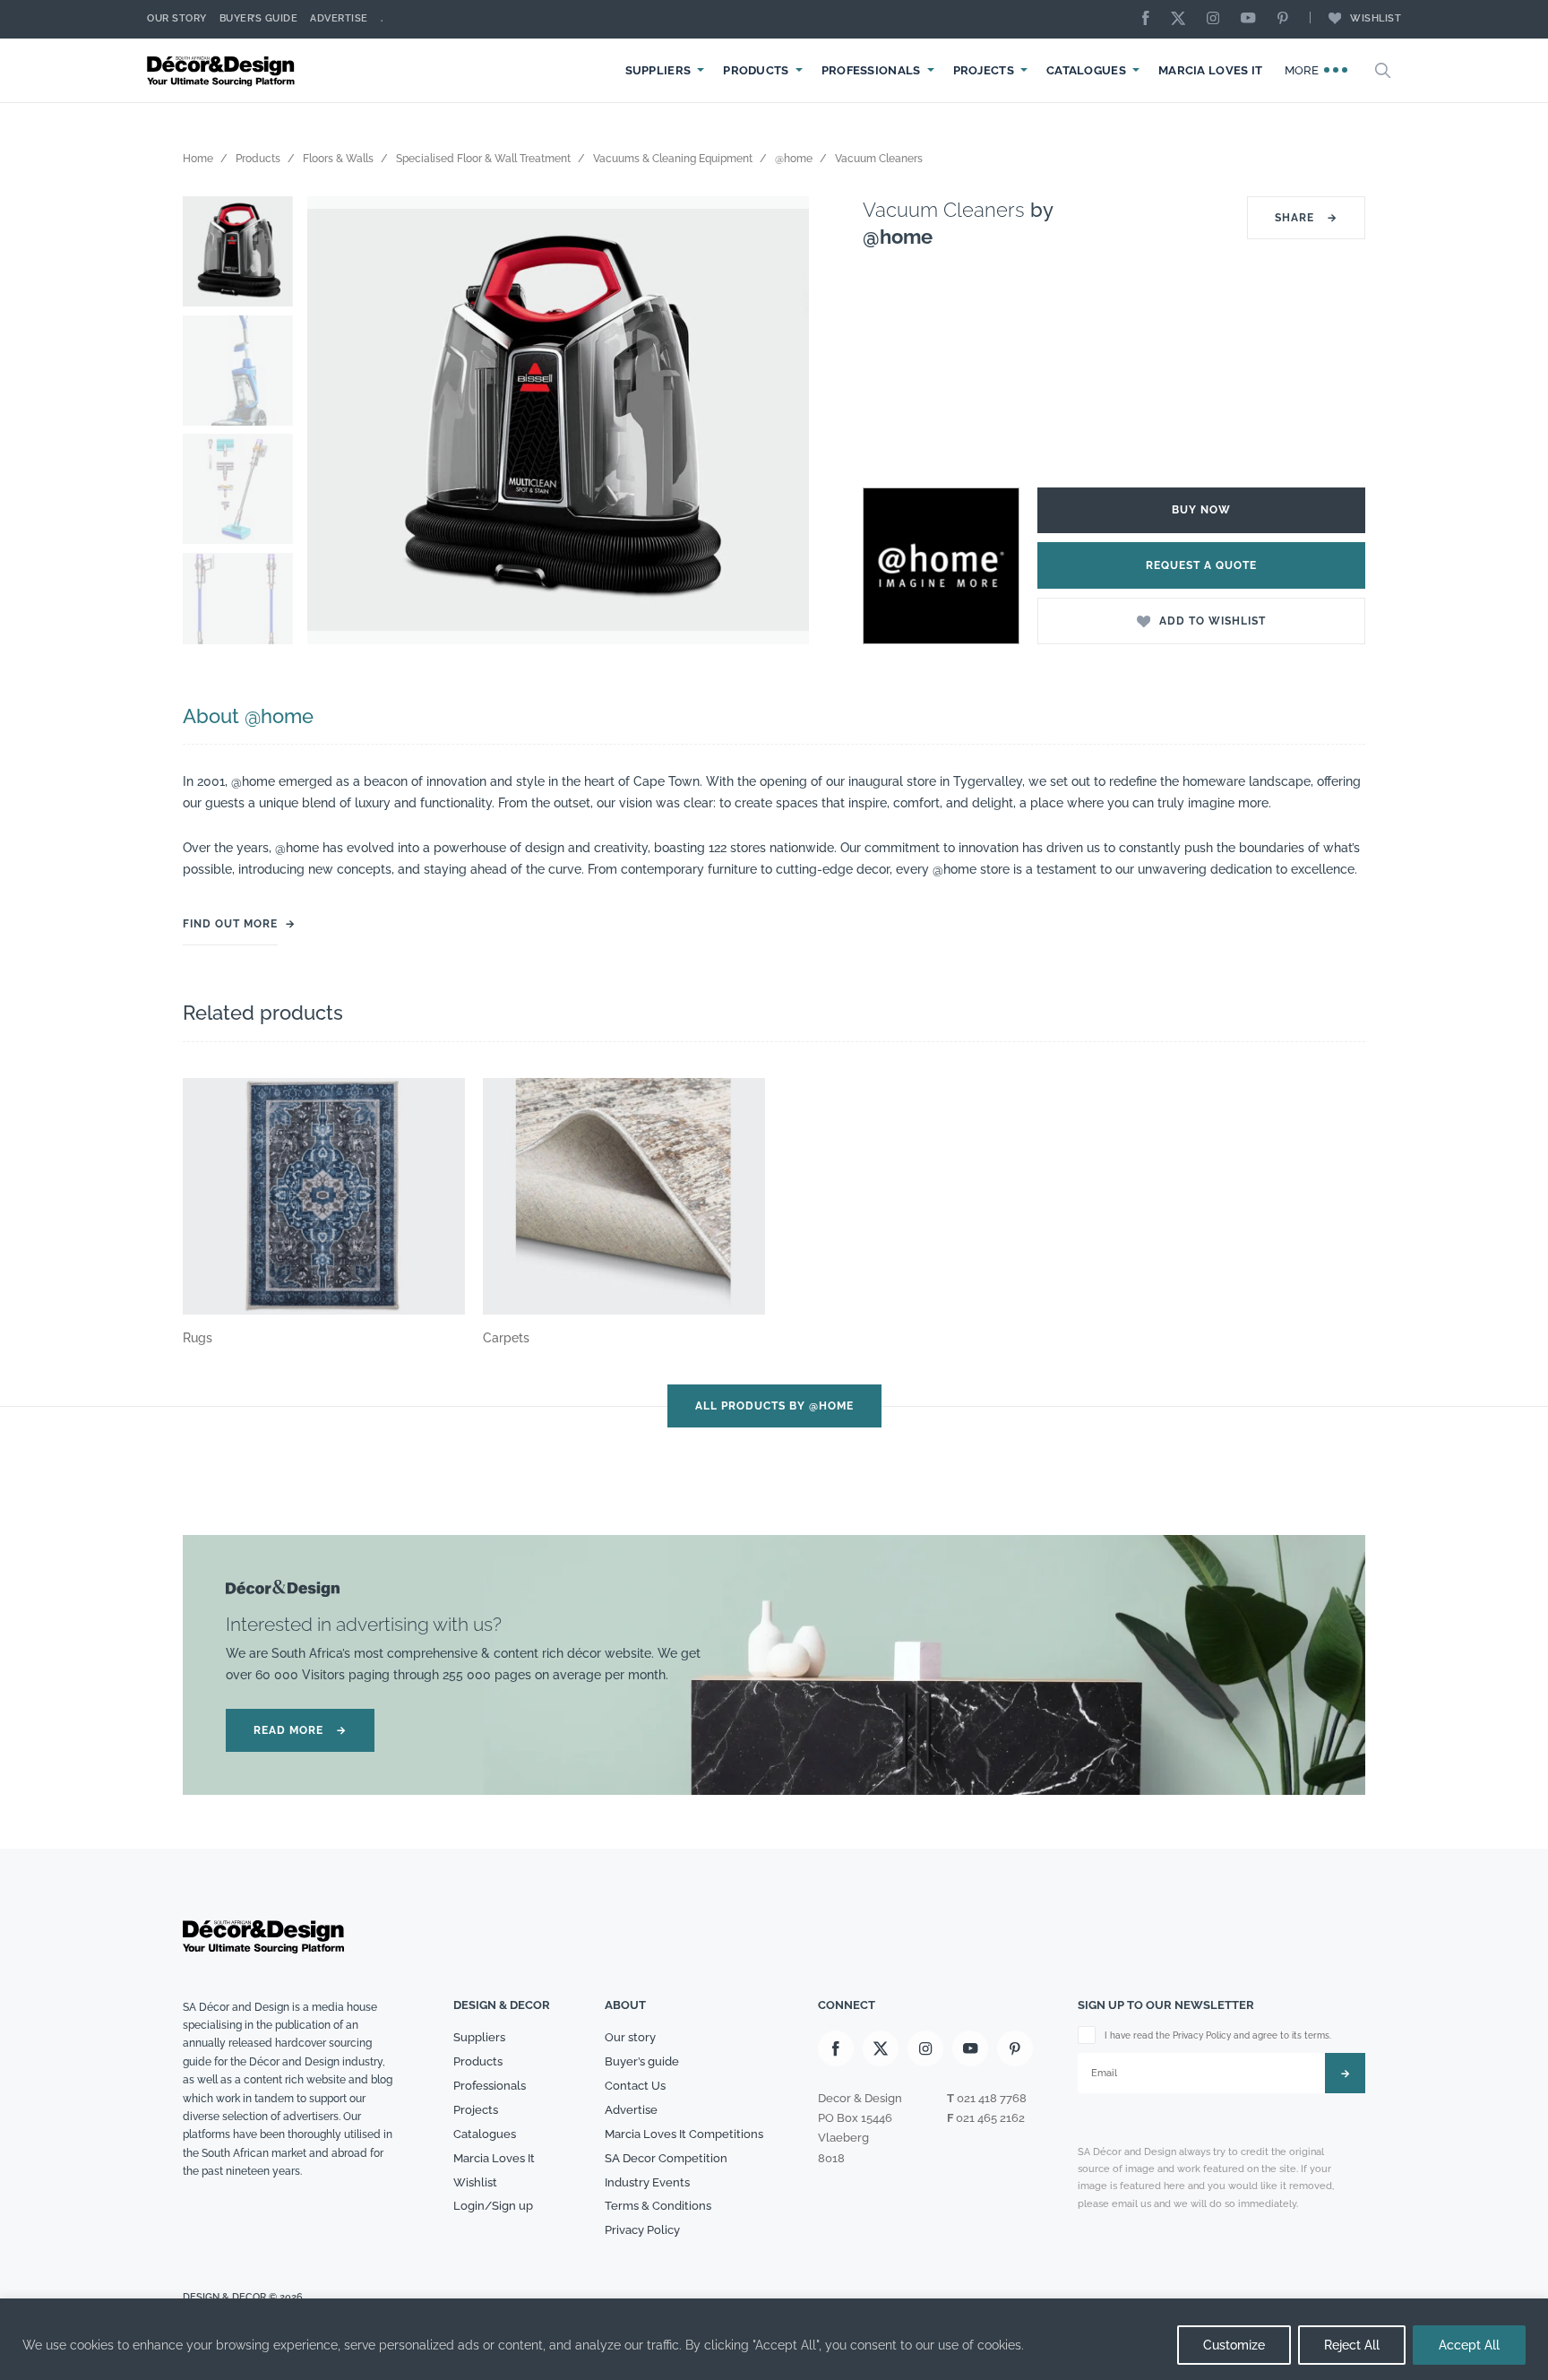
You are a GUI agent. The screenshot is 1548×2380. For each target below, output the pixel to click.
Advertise (339, 18)
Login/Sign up (493, 2206)
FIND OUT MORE (230, 924)
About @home (248, 716)
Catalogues (1086, 70)
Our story (177, 18)
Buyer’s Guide (259, 18)
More (1304, 70)
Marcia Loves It (1211, 70)
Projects (984, 70)
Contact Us (635, 2086)
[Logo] (223, 70)
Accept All (1469, 2345)
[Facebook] (1150, 19)
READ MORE (300, 1730)
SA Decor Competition (666, 2158)
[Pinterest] (1287, 19)
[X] (1182, 19)
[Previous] (334, 420)
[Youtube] (1252, 19)
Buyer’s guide (642, 2061)
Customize (1234, 2345)
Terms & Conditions (658, 2206)
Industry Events (647, 2182)
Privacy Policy (642, 2230)
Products (756, 70)
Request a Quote (1201, 565)
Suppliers (658, 70)
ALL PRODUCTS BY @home (774, 1406)
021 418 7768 (992, 2098)
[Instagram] (1217, 19)
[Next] (782, 420)
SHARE (1306, 218)
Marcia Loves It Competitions (684, 2134)
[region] (774, 2339)
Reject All (1352, 2345)
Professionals (871, 70)
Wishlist (1376, 18)
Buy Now (1201, 510)
